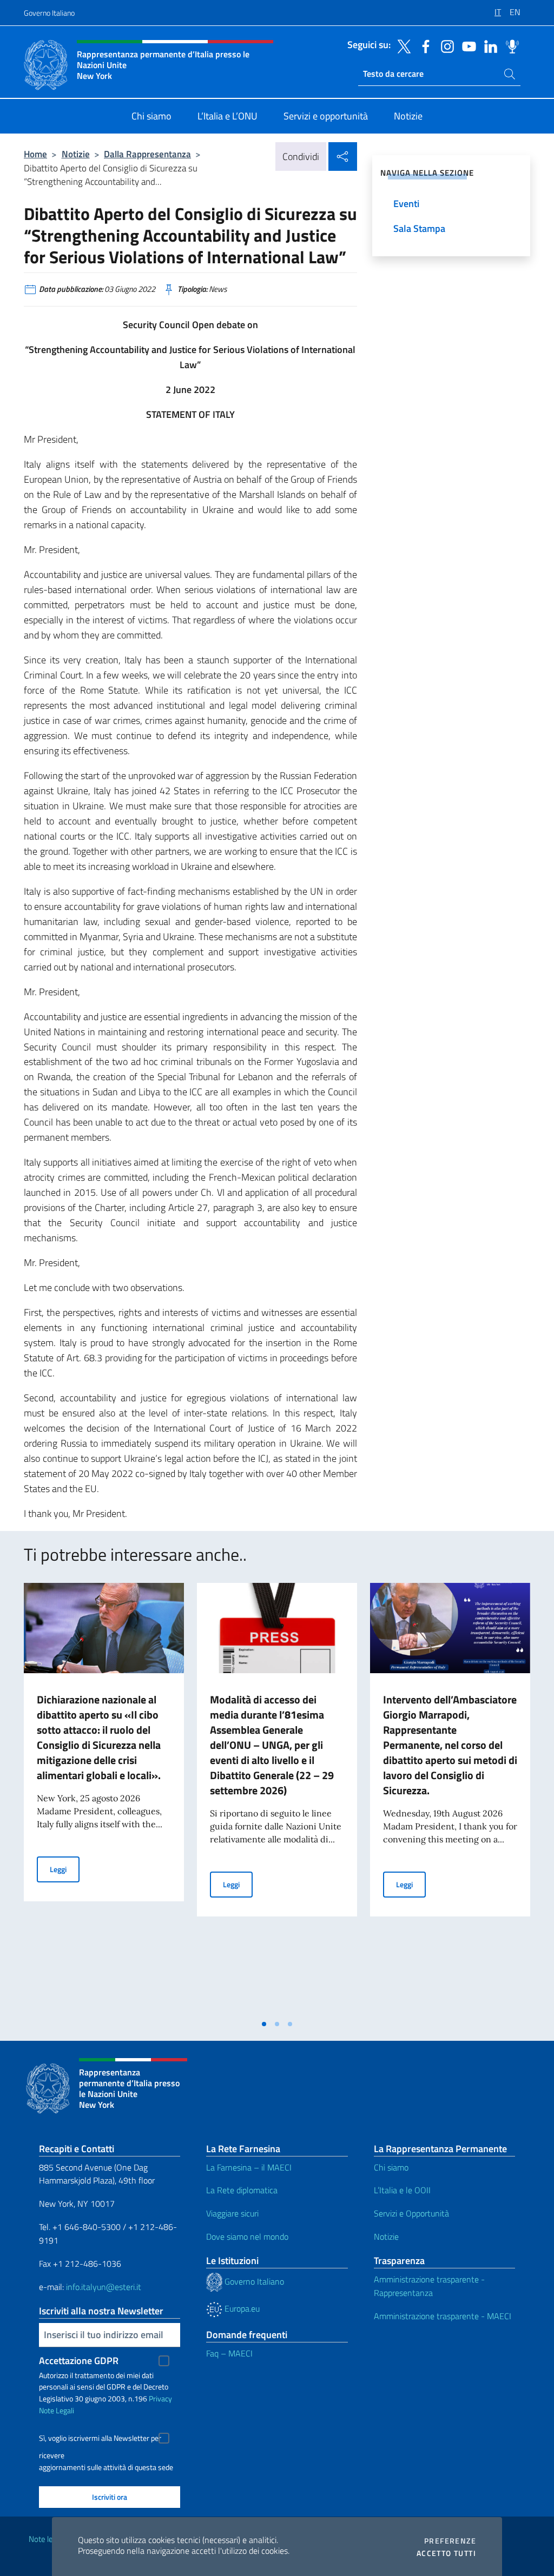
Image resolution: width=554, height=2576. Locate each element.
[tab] (264, 2024)
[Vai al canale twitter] (401, 45)
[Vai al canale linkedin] (488, 45)
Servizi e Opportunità (411, 2213)
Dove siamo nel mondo (247, 2236)
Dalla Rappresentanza (147, 154)
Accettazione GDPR (79, 2361)
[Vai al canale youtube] (466, 45)
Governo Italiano (49, 13)
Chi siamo (391, 2167)
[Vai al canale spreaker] (510, 45)
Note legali (47, 2539)
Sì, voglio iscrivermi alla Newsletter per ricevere (100, 2439)
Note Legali (57, 2410)
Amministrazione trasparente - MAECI (443, 2316)
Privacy (160, 2398)
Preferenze (450, 2541)
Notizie (76, 154)
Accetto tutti (446, 2553)
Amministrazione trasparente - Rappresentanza (429, 2286)
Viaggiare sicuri (232, 2213)
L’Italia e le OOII (402, 2190)
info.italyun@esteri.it (104, 2287)
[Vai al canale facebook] (423, 45)
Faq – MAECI (229, 2353)
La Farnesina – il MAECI (249, 2167)
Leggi (65, 1869)
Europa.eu (241, 2308)
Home (35, 154)
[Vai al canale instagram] (445, 45)
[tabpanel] (104, 1798)
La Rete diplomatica (242, 2190)
